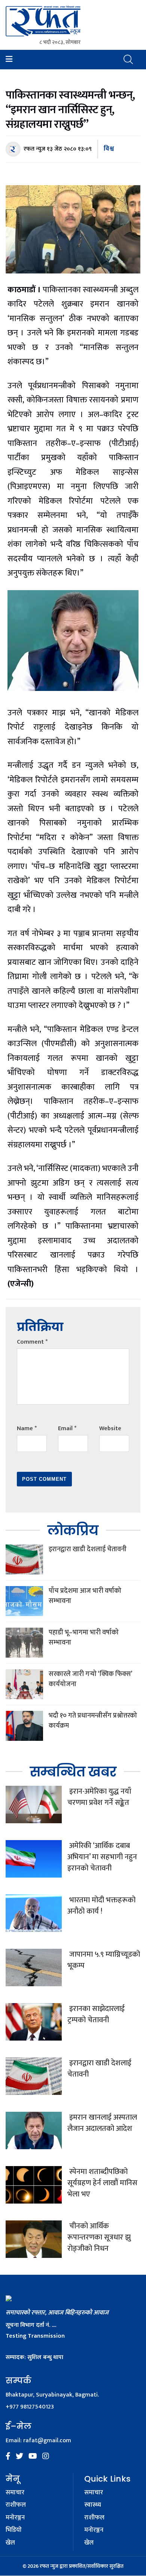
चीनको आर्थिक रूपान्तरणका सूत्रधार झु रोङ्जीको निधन (99, 2237)
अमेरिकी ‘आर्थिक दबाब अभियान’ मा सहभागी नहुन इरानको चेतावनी (102, 1857)
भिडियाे (14, 2530)
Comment (32, 1342)
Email (67, 1429)
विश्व (109, 149)
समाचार (15, 2493)
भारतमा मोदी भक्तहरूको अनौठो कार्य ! (101, 1906)
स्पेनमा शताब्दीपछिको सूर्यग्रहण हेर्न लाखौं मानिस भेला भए (102, 2183)
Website (110, 1429)
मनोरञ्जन (15, 2518)
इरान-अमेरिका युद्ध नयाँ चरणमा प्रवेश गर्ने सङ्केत (99, 1797)
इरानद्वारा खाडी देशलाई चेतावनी (88, 1549)
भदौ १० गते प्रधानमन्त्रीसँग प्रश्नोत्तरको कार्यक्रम (93, 1721)
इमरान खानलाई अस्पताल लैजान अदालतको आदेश (102, 2123)
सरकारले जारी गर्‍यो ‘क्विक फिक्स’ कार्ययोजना (90, 1679)
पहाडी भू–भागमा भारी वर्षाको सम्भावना (84, 1638)
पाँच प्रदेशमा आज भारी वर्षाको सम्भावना (85, 1596)
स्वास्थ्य (93, 2505)
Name (27, 1429)
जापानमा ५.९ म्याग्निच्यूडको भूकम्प (104, 1960)
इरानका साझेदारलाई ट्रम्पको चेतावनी (96, 2014)
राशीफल (16, 2505)
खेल (10, 2543)
